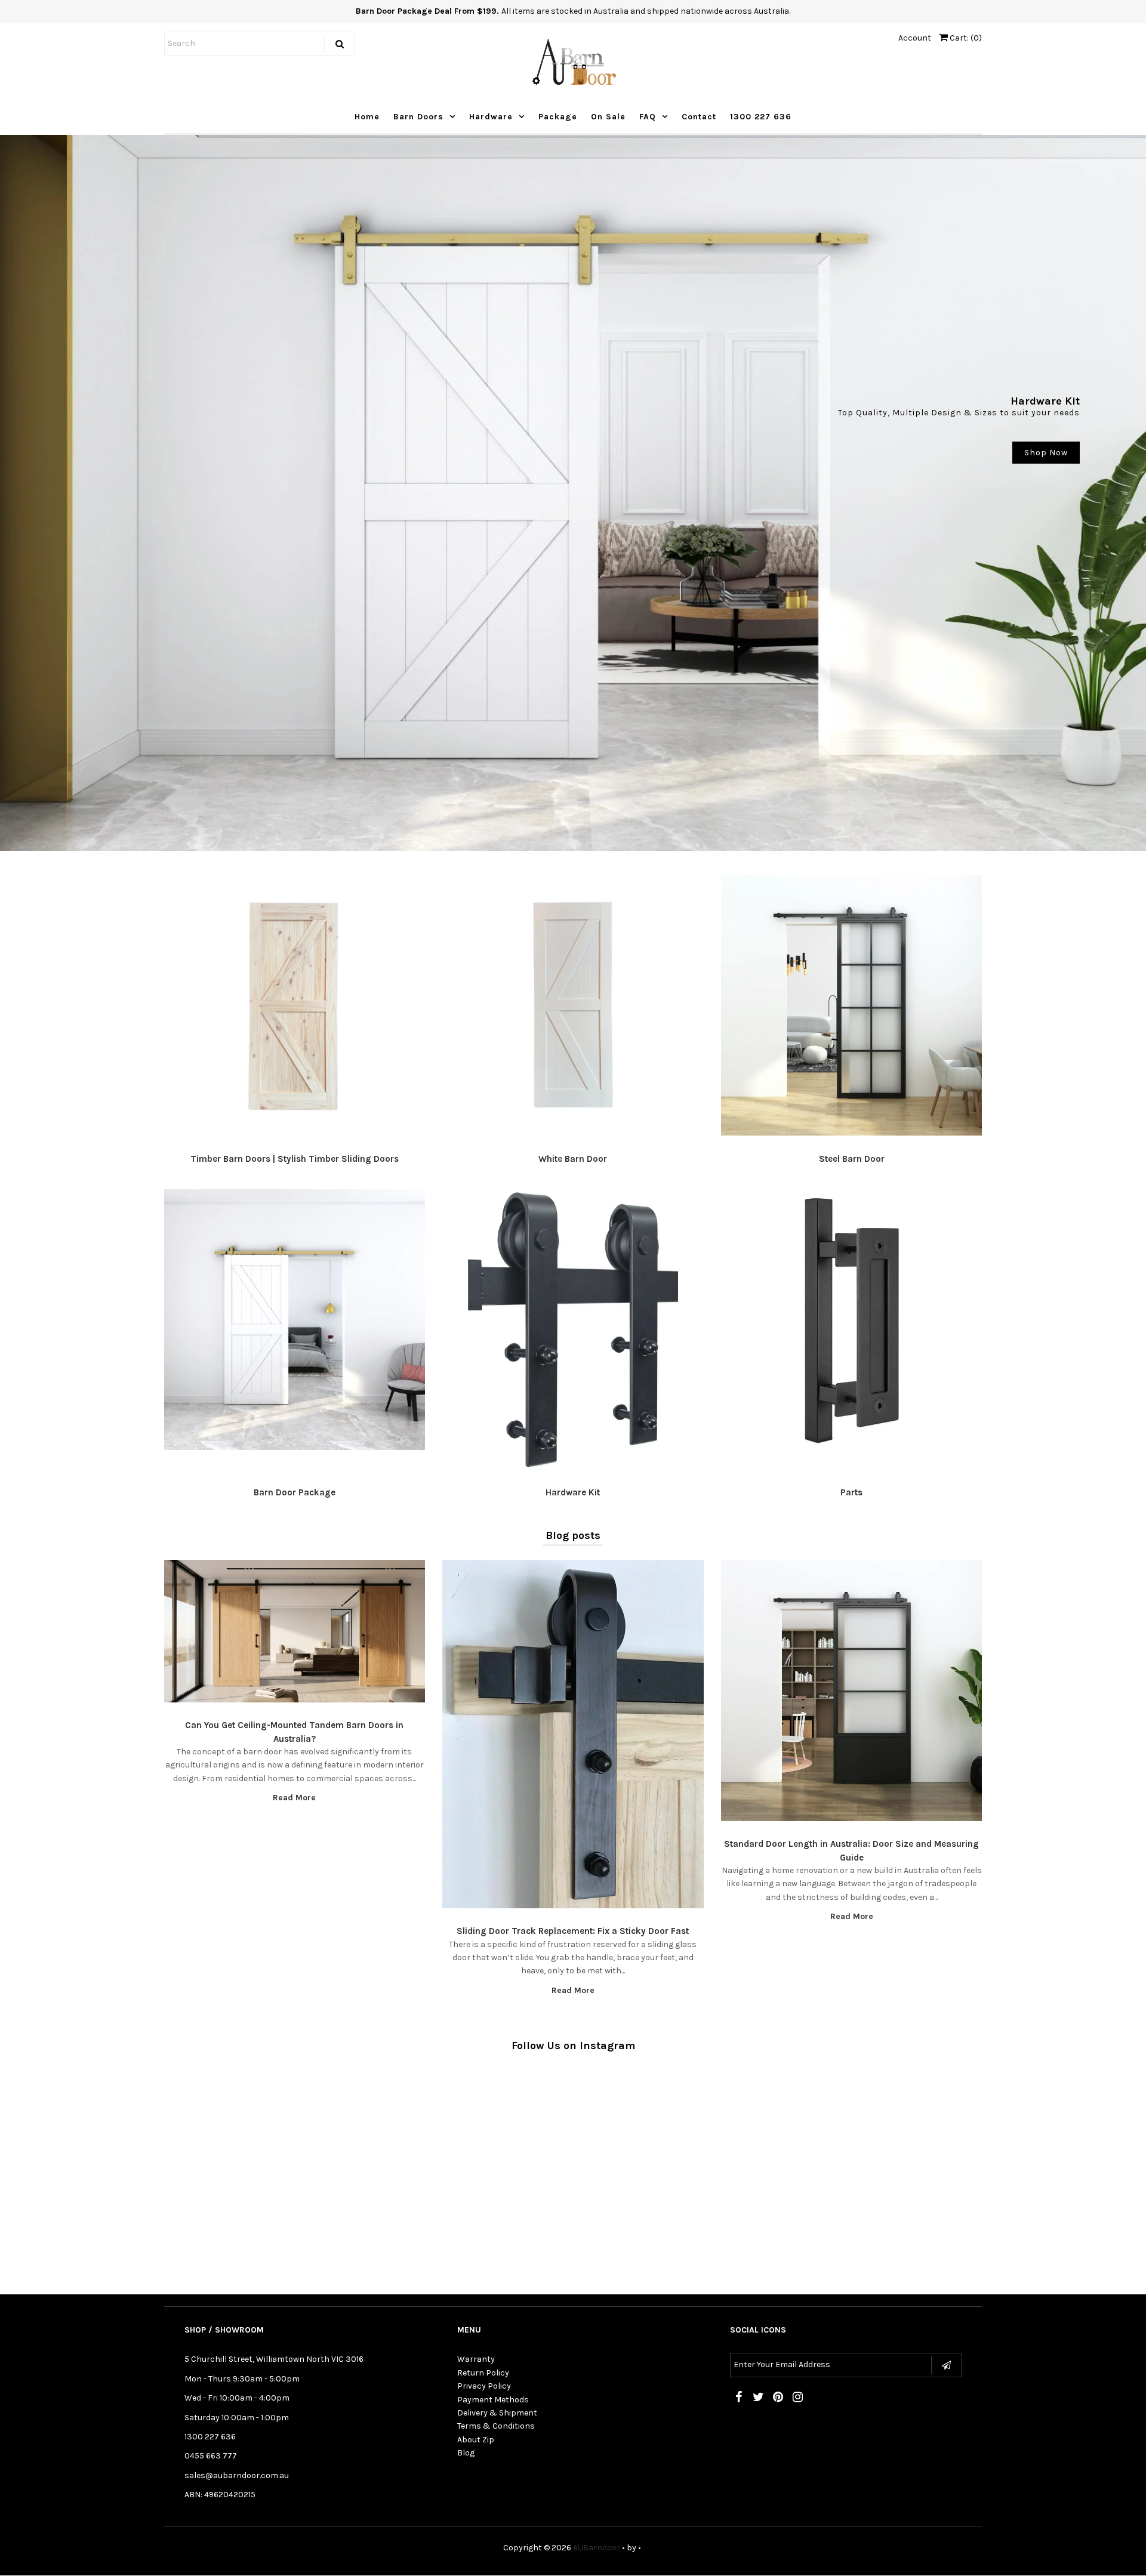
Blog (466, 2453)
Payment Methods (493, 2400)
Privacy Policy (484, 2386)
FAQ (648, 117)
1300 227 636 (761, 117)
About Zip (476, 2440)
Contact (699, 117)
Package (558, 117)
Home (367, 117)
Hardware (491, 117)
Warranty (476, 2359)
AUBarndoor (597, 2548)
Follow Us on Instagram (573, 2046)
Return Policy (483, 2373)
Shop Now (1046, 453)
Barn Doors (418, 117)
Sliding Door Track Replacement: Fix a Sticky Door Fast (573, 1931)
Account (915, 38)
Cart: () (965, 38)
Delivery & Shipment (497, 2413)
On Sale (608, 117)
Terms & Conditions (496, 2426)
